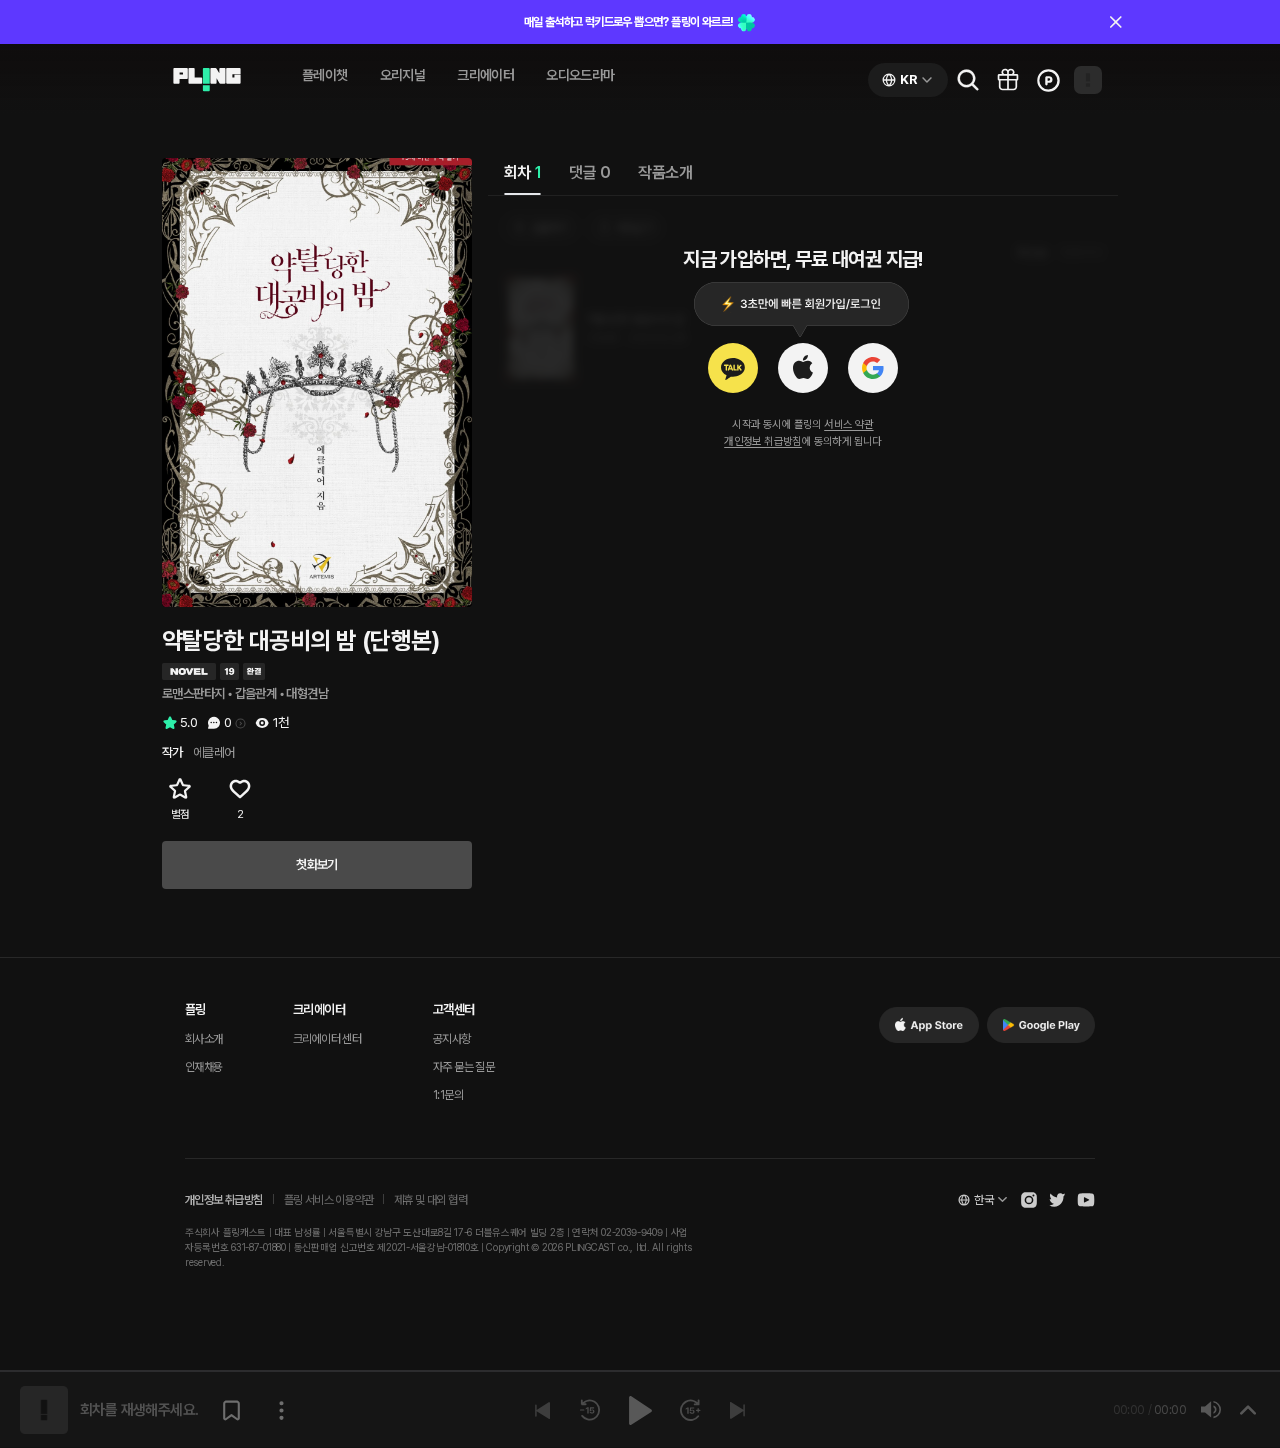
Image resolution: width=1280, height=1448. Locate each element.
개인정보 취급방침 (763, 441)
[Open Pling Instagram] (1029, 1200)
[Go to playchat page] (207, 80)
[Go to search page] (968, 80)
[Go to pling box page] (1008, 80)
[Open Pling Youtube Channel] (1086, 1200)
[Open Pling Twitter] (1057, 1200)
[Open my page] (1088, 80)
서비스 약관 (848, 424)
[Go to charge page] (1048, 80)
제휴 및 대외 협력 (430, 1200)
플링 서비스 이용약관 (328, 1200)
